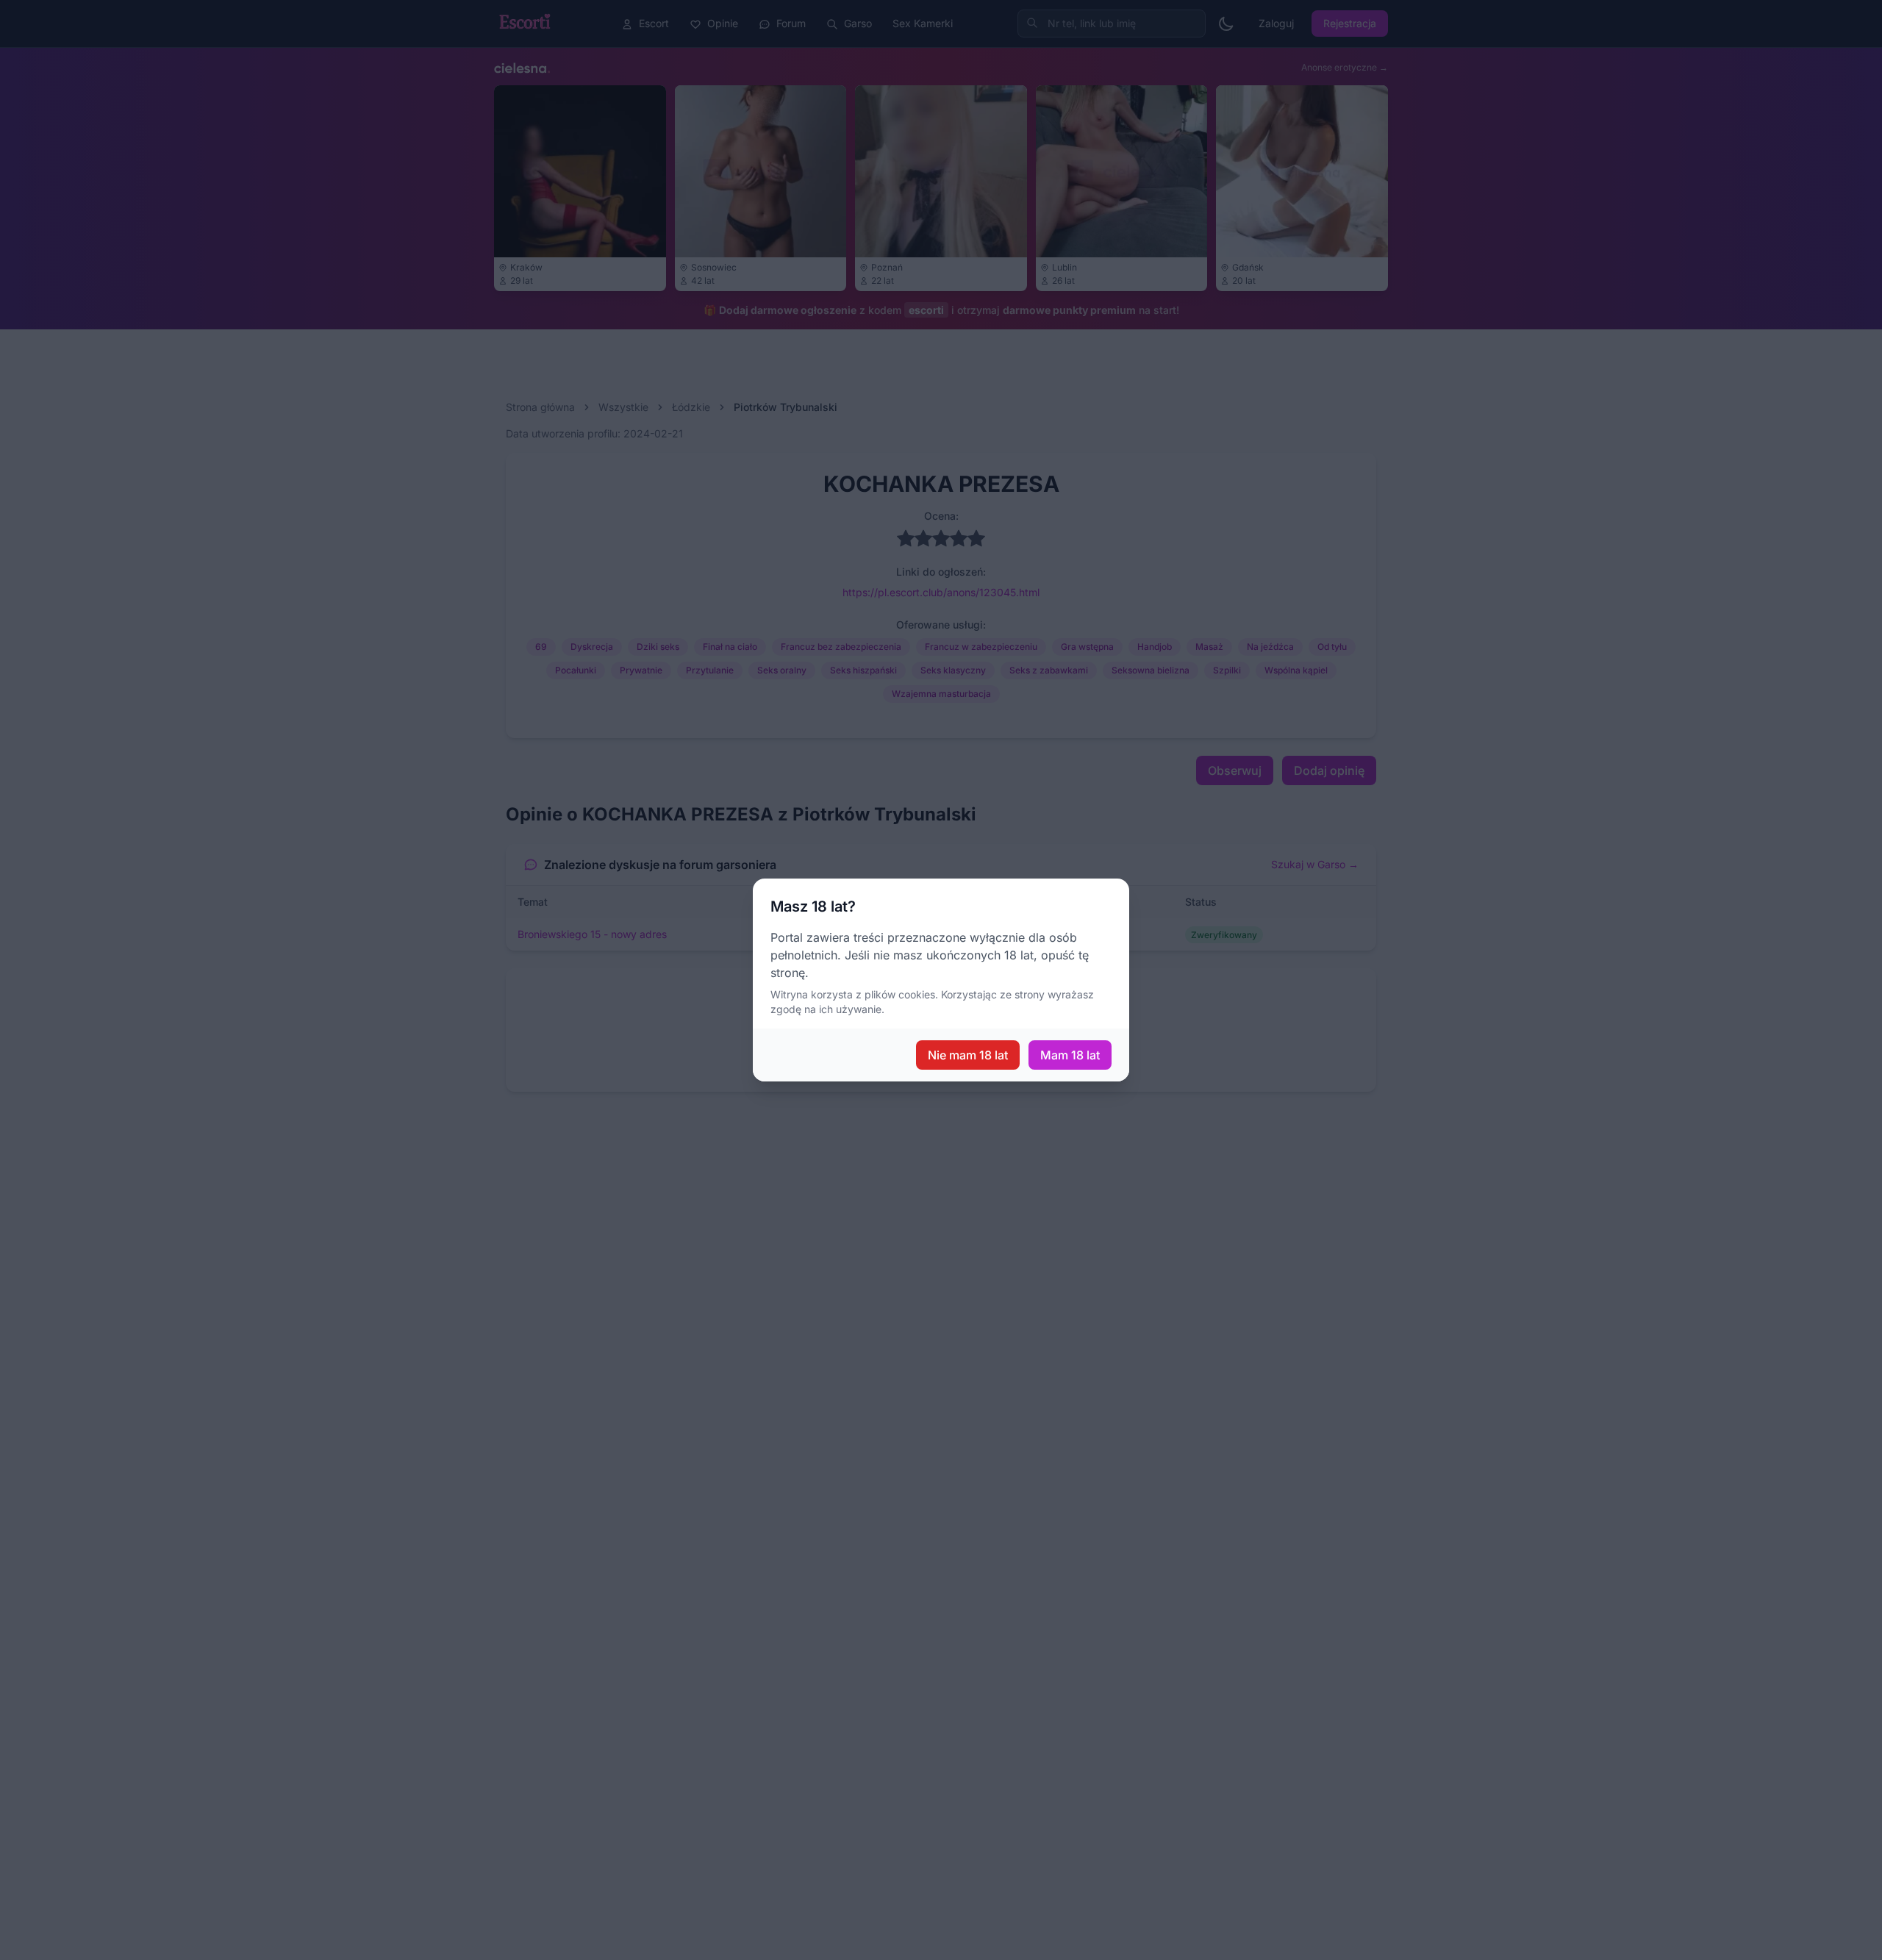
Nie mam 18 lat (968, 1055)
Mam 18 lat (1070, 1055)
